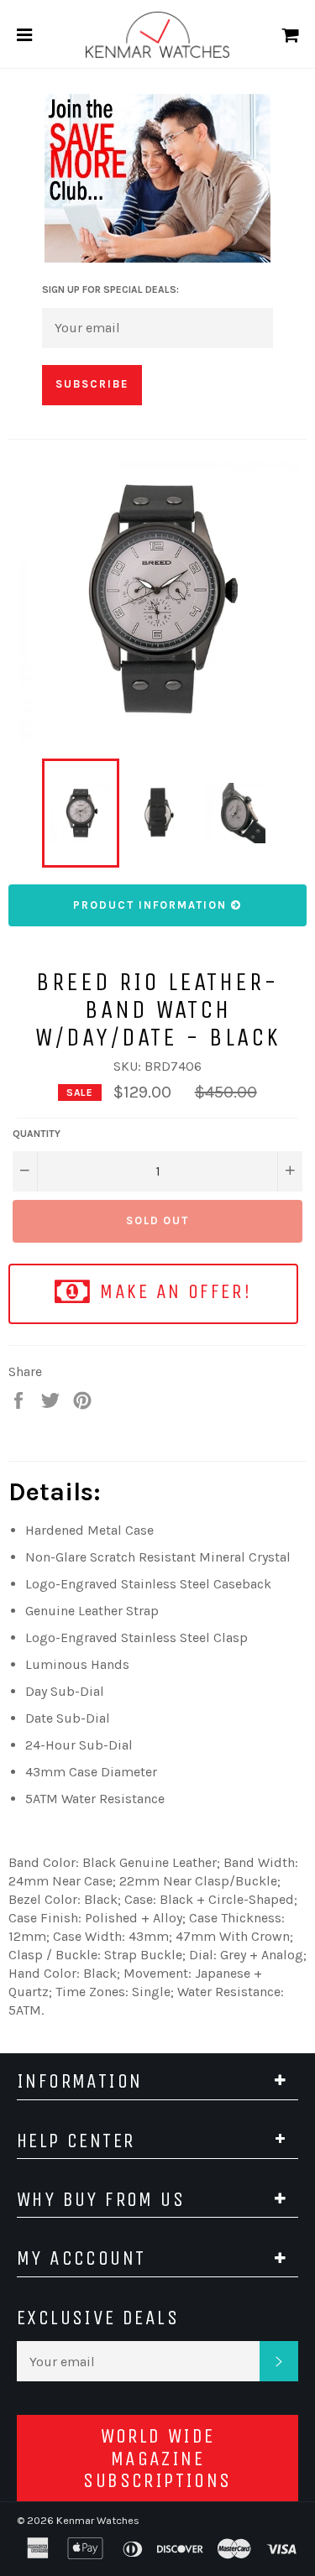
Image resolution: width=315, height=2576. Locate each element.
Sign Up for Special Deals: (110, 289)
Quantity (37, 1134)
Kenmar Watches (98, 2520)
